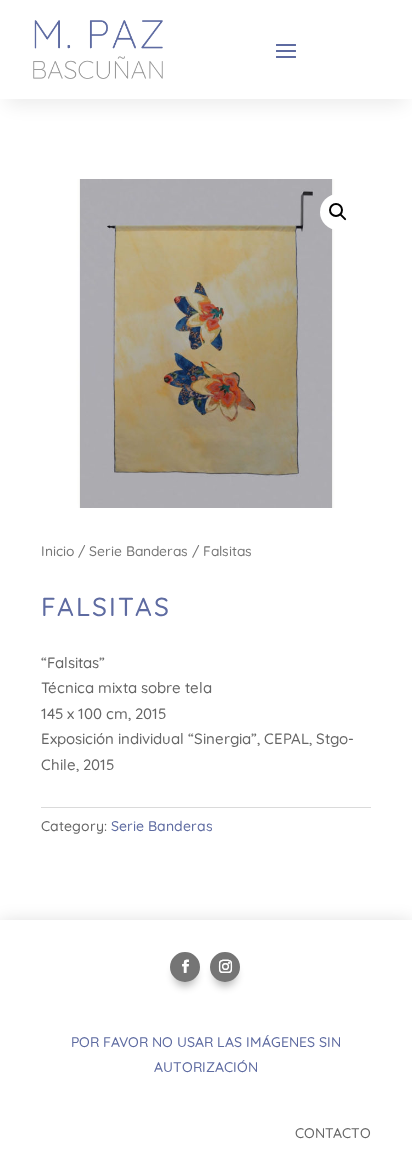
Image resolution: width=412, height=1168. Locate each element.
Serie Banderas (138, 550)
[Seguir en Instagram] (225, 967)
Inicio (57, 550)
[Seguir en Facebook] (185, 967)
